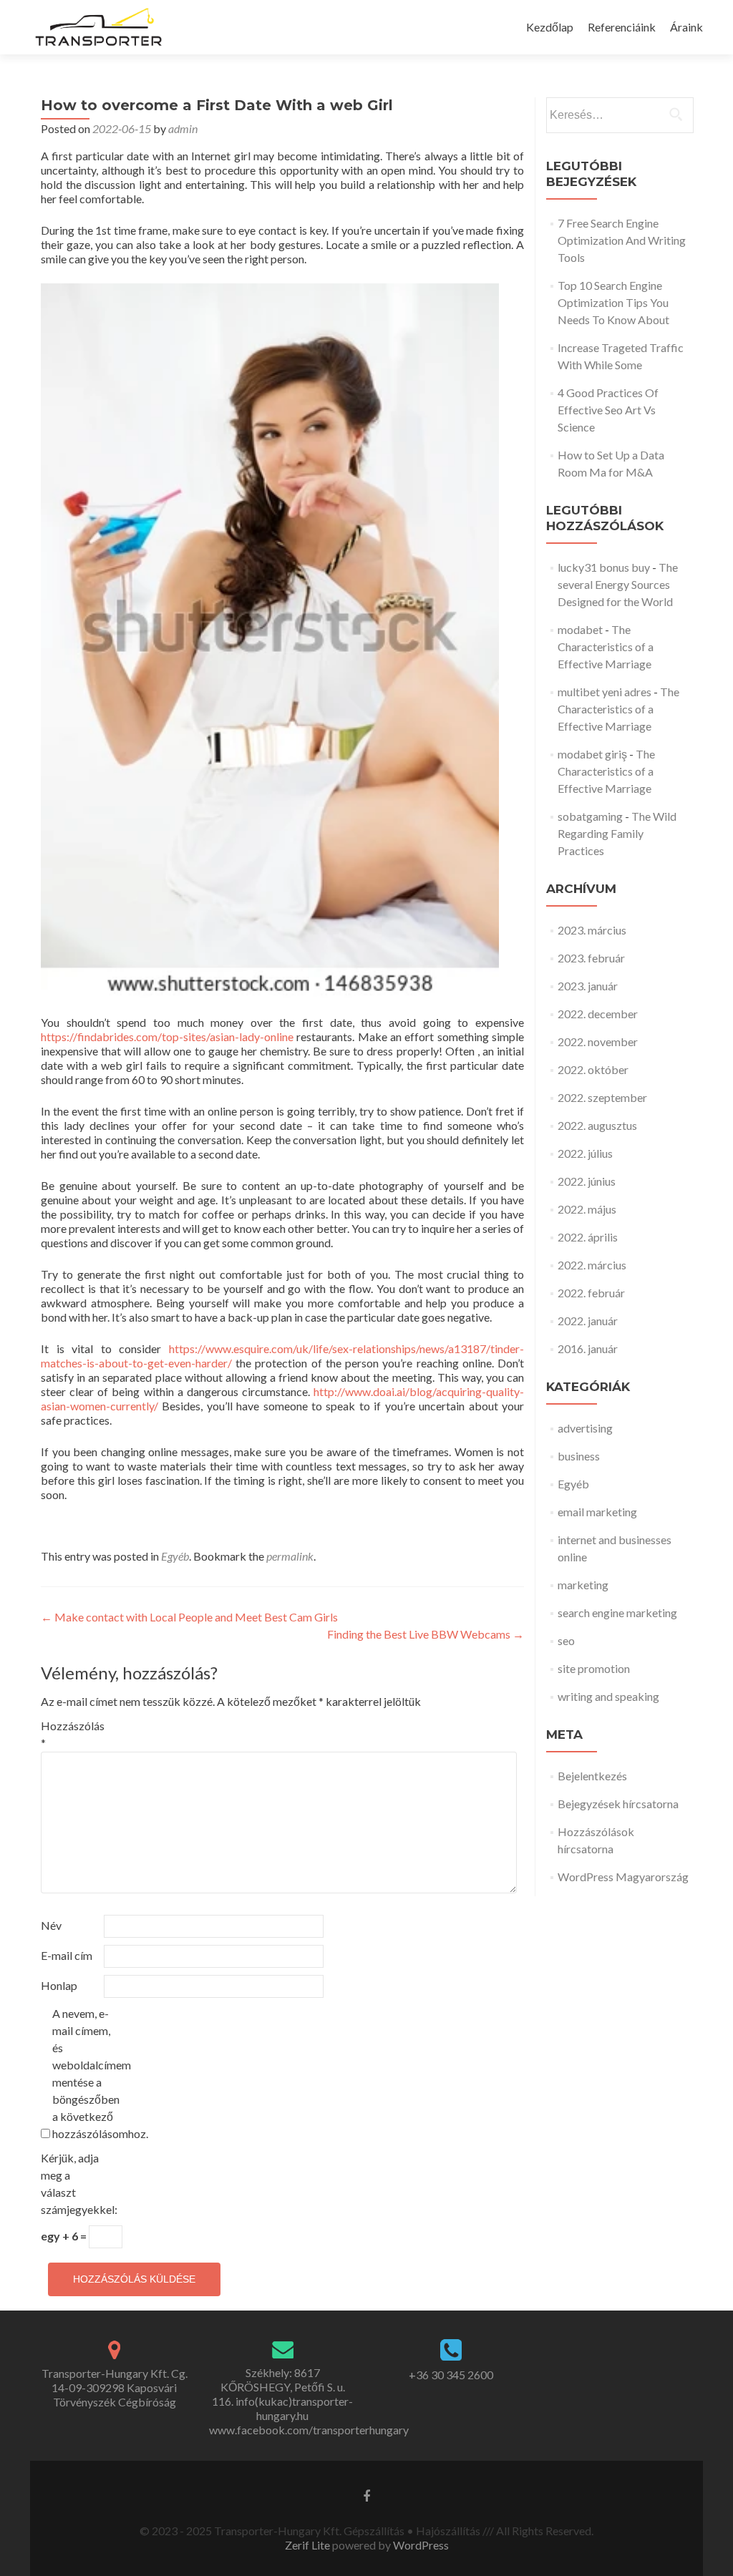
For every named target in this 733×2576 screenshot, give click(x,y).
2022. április (588, 1237)
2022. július (585, 1153)
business (579, 1456)
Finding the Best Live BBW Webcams (426, 1634)
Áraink (686, 27)
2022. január (588, 1321)
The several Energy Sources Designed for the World (618, 584)
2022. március (592, 1265)
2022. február (591, 1293)
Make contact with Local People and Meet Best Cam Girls (189, 1617)
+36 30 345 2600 (451, 2375)
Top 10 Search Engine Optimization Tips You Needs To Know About (613, 302)
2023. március (592, 930)
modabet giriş (592, 754)
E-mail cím (67, 1955)
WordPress (420, 2545)
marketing (583, 1585)
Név (51, 1925)
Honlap (59, 1985)
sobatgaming (590, 816)
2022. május (587, 1209)
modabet (580, 629)
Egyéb (175, 1556)
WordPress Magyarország (623, 1877)
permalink (290, 1556)
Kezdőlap (550, 27)
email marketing (597, 1512)
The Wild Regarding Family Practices (617, 833)
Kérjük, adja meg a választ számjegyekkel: (71, 2184)
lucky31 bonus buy (604, 567)
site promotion (594, 1668)
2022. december (598, 1014)
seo (566, 1640)
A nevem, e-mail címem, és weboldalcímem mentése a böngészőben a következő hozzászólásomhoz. (83, 2073)
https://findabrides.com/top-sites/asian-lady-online (167, 1036)
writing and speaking (608, 1696)
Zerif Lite (309, 2545)
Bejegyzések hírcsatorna (618, 1804)
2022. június (587, 1181)
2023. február (591, 958)
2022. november (598, 1041)
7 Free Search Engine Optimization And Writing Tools (622, 240)
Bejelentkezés (592, 1776)
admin (183, 128)
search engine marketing (617, 1613)
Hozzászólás (71, 1734)
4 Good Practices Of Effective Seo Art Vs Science (608, 410)
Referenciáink (622, 27)
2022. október (593, 1069)
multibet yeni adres (605, 692)
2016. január (588, 1348)
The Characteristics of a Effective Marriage (606, 647)
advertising (585, 1428)
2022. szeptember (602, 1097)
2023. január (588, 986)
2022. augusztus (597, 1125)
